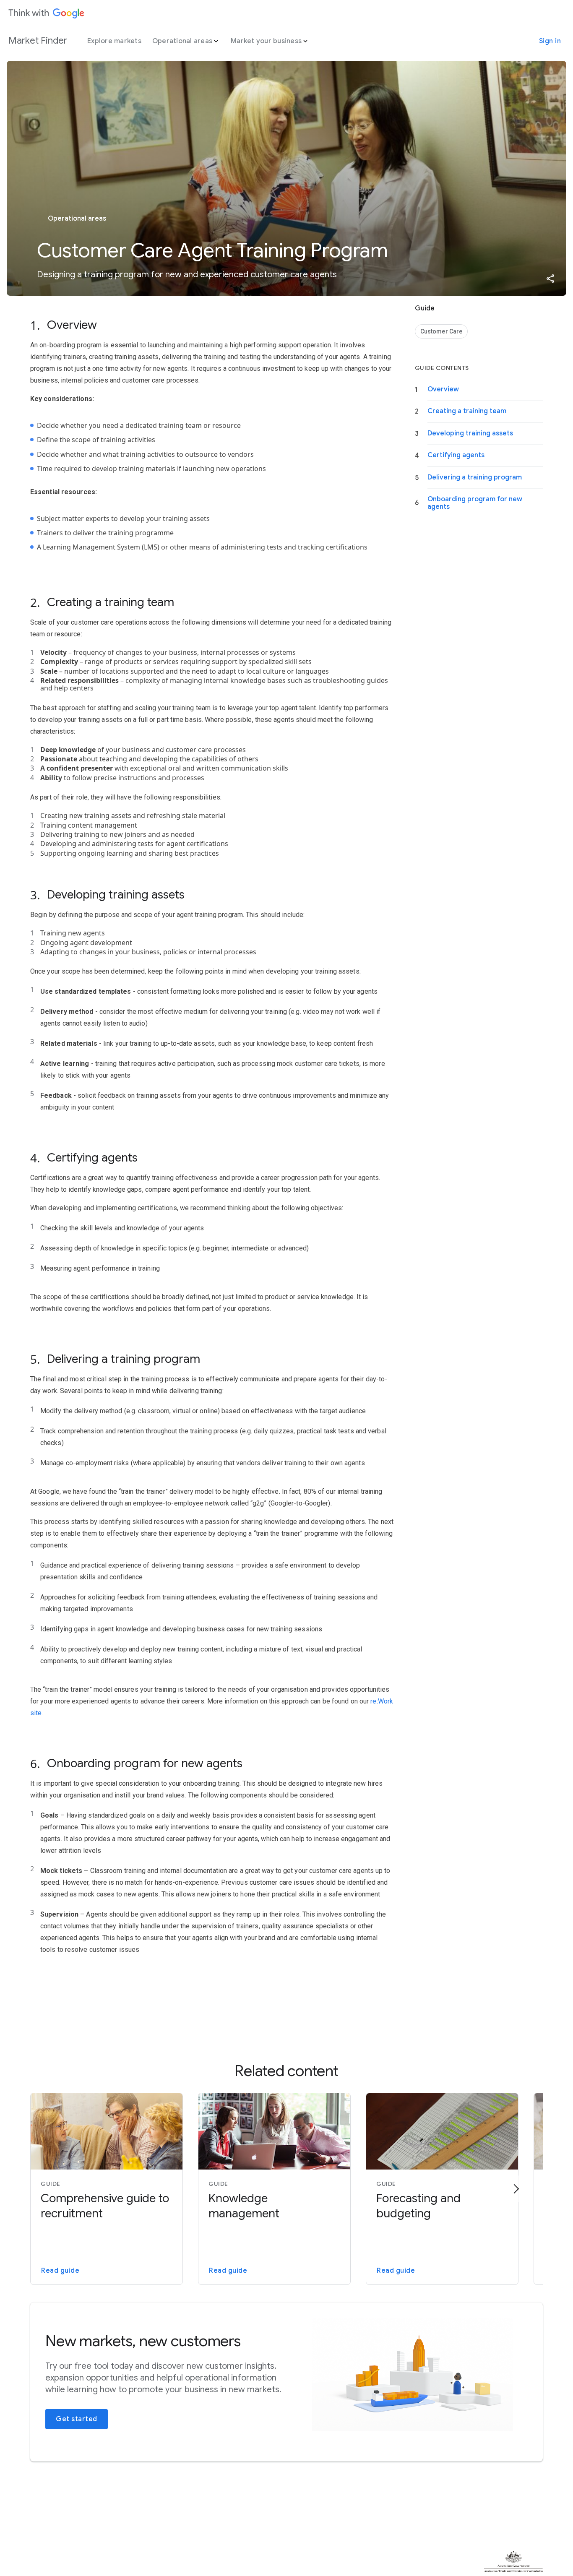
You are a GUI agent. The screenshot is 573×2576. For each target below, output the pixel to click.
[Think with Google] (47, 13)
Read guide (60, 2271)
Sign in (550, 41)
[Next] (516, 2189)
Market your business (266, 41)
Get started (77, 2419)
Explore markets (114, 41)
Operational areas (182, 41)
